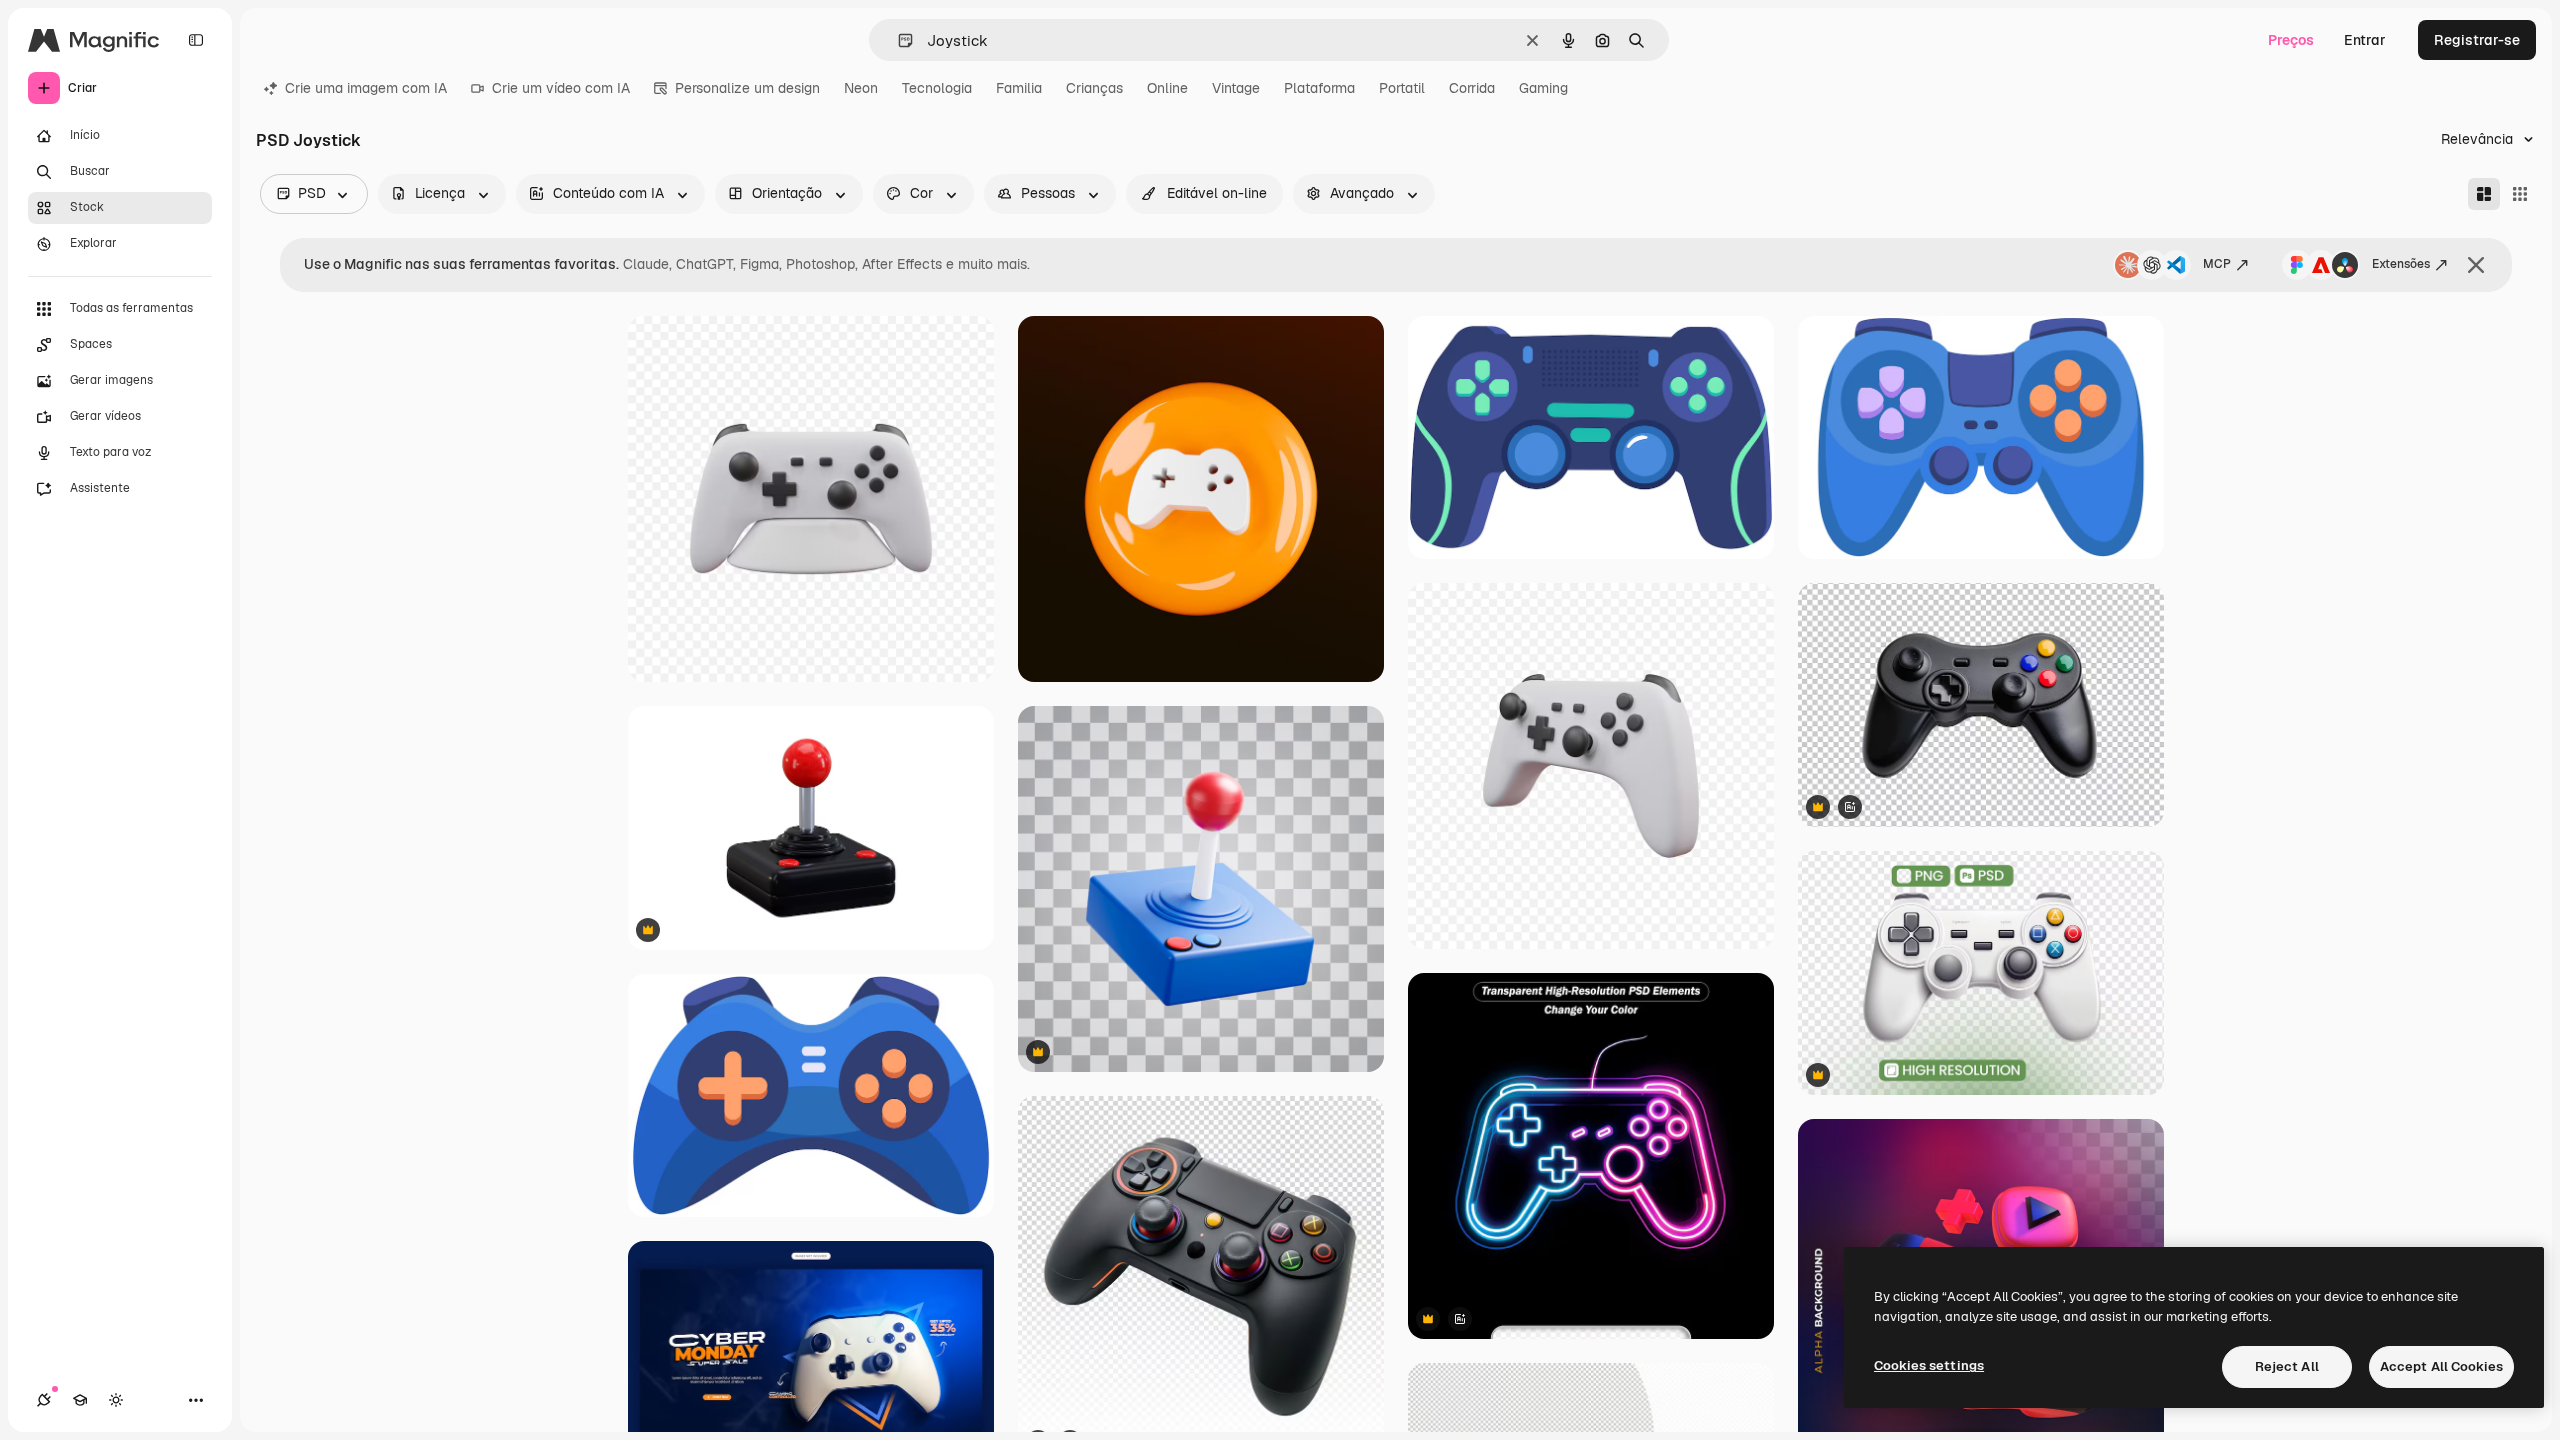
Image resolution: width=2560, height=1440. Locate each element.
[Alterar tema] (116, 1400)
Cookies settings (1929, 1365)
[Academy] (80, 1400)
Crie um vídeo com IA (561, 88)
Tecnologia (937, 88)
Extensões (2401, 264)
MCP (2217, 264)
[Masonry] (2484, 194)
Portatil (1402, 88)
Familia (1019, 88)
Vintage (1236, 88)
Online (1167, 88)
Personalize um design (747, 88)
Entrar (2365, 40)
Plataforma (1319, 88)
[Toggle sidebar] (196, 40)
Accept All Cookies (2441, 1366)
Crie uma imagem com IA (366, 88)
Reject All (2287, 1366)
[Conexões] (44, 1400)
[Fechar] (2476, 265)
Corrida (1472, 88)
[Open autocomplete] (897, 40)
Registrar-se (2477, 40)
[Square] (2520, 194)
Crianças (1094, 88)
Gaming (1543, 88)
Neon (861, 88)
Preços (2291, 40)
